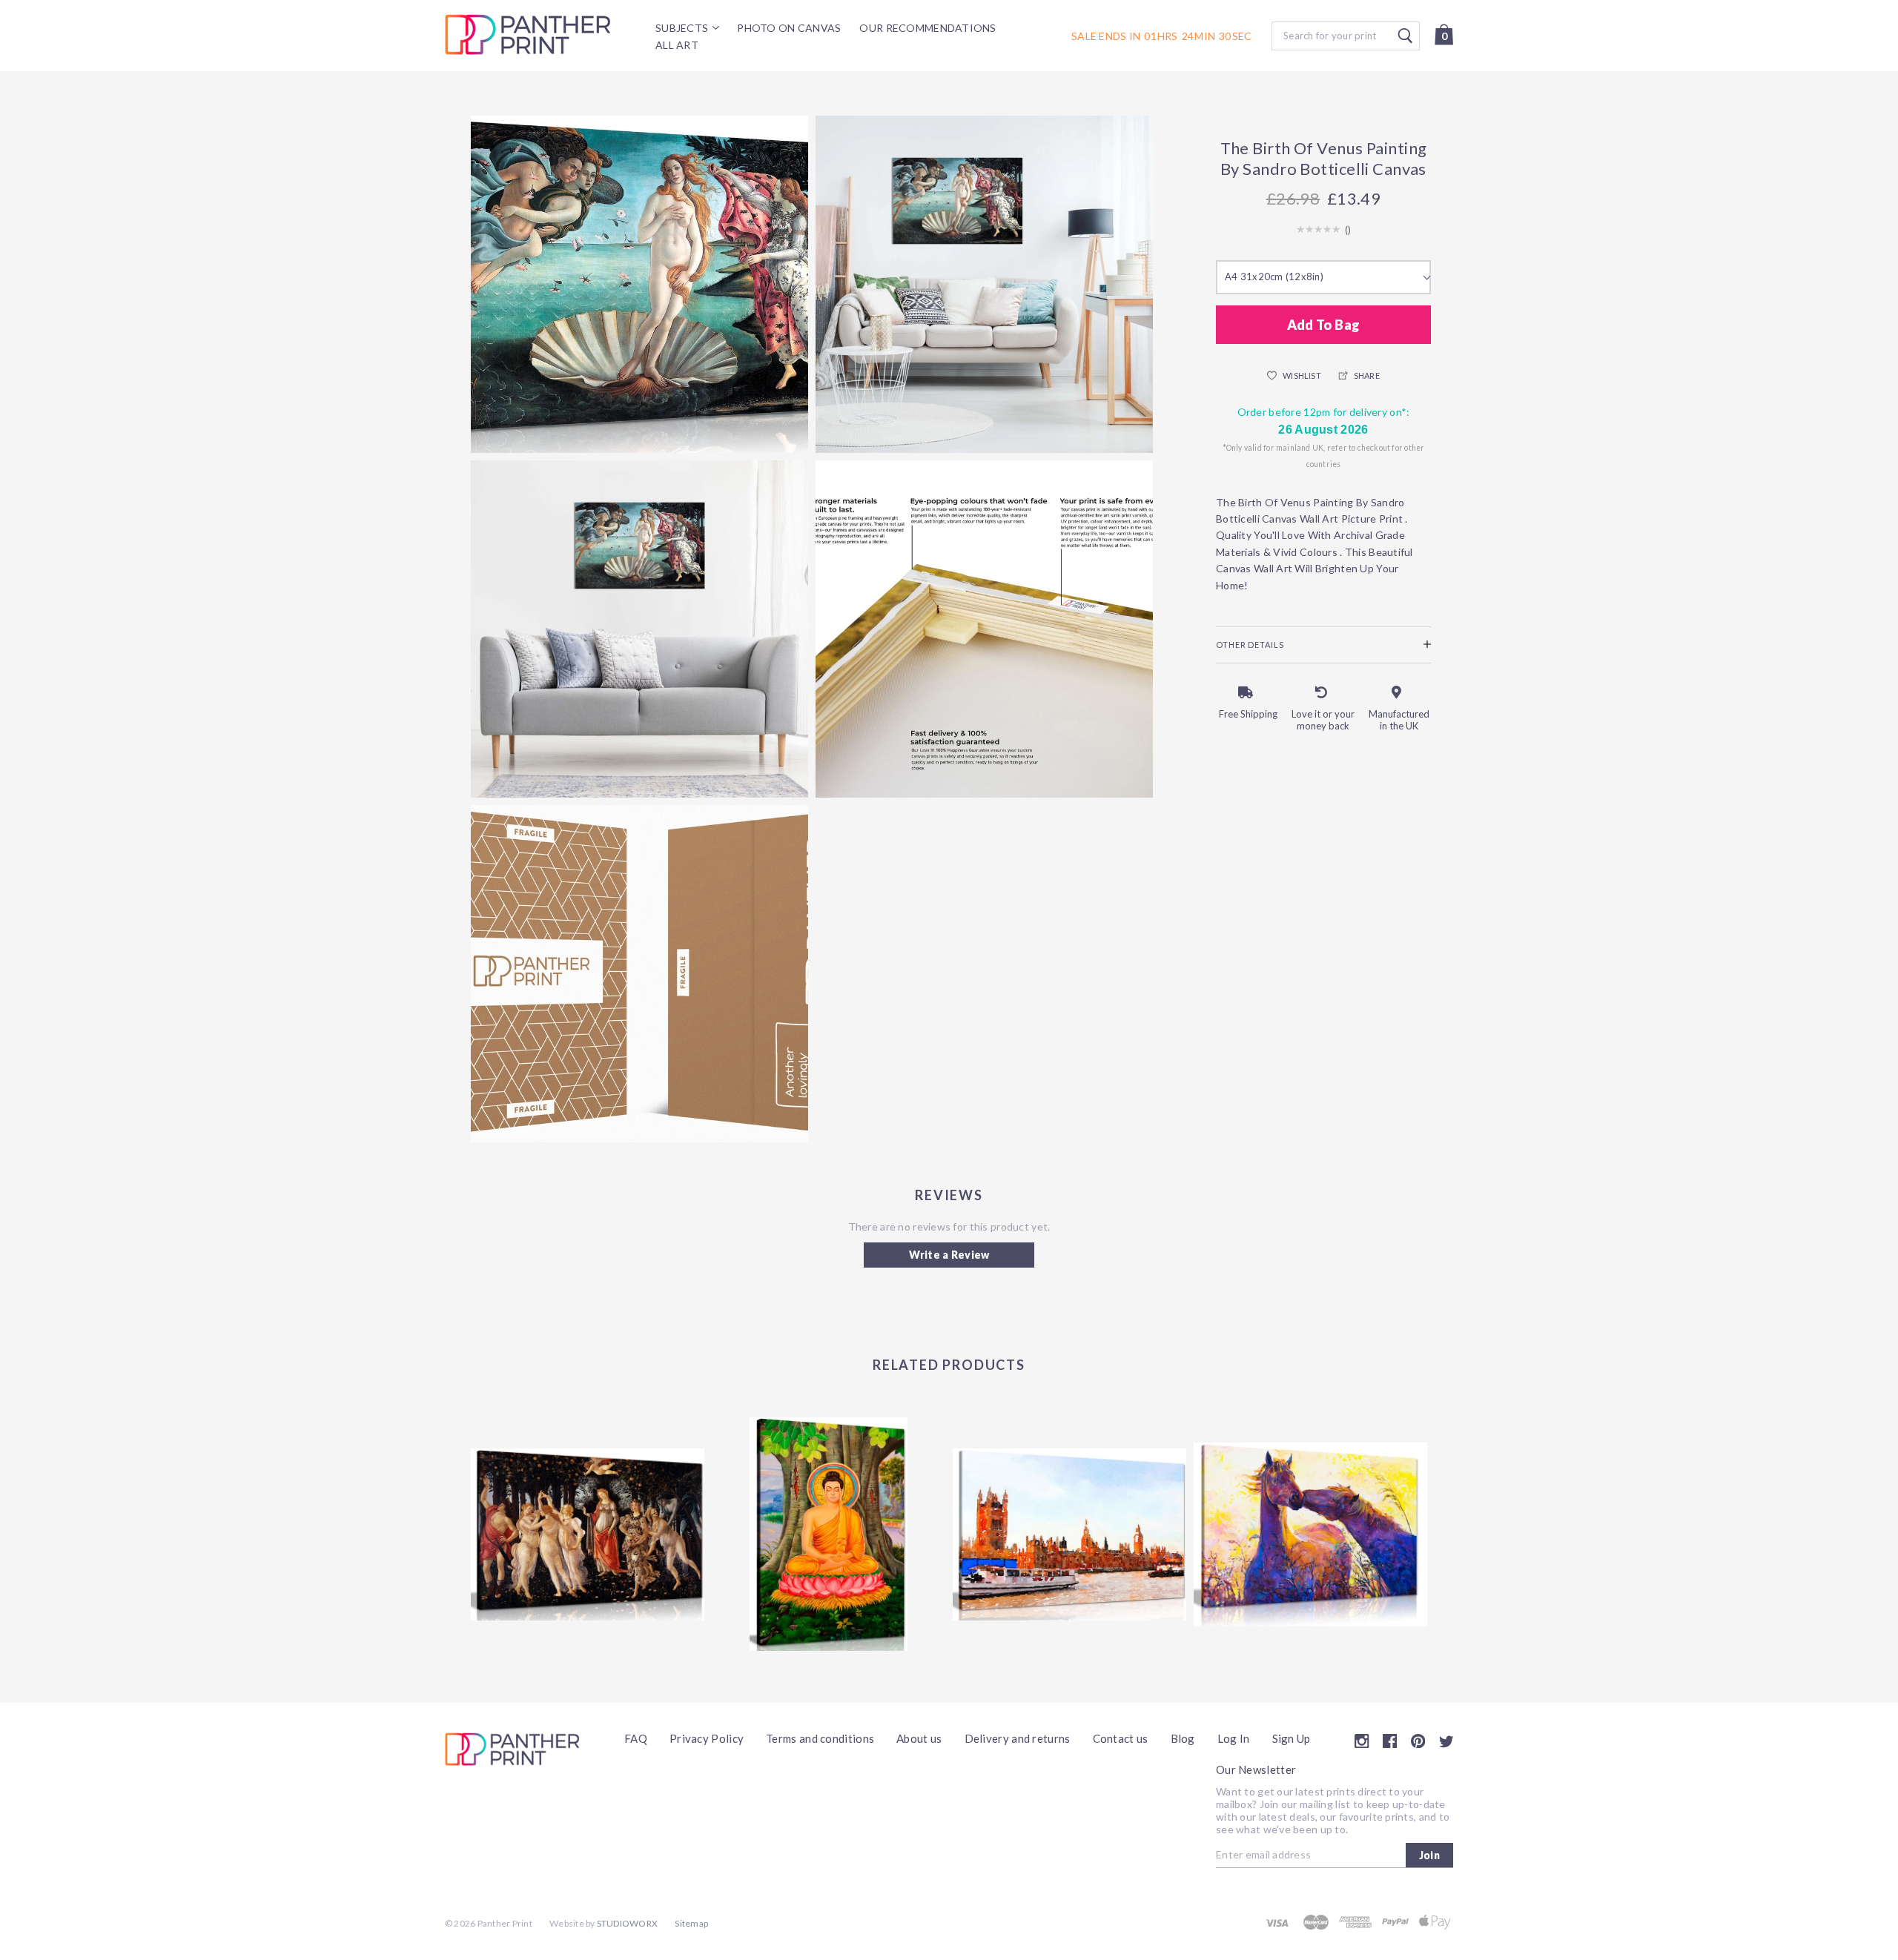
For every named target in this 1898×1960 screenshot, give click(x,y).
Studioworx (627, 1923)
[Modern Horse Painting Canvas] (1310, 1534)
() (1348, 230)
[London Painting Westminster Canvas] (1069, 1534)
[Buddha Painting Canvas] (829, 1534)
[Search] (1346, 36)
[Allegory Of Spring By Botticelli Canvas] (588, 1534)
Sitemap (691, 1923)
